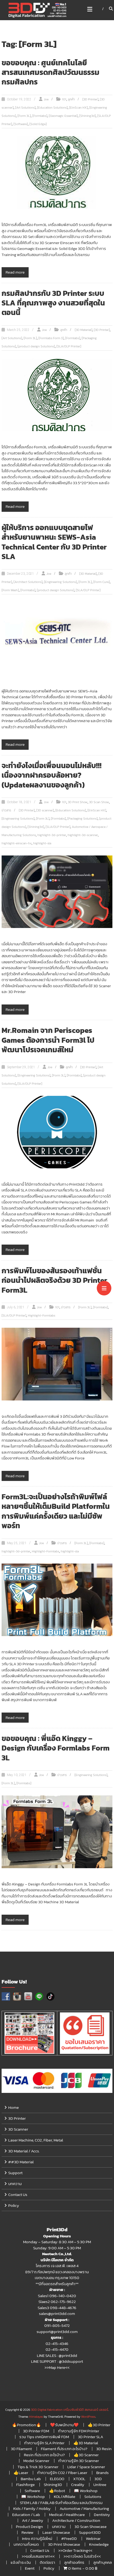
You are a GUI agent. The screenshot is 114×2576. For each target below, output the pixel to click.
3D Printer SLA (91, 2437)
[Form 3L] (24, 116)
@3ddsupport (71, 2361)
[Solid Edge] (38, 124)
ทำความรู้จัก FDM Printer (79, 2431)
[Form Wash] (10, 590)
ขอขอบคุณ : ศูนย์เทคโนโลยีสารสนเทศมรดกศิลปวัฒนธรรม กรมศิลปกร (51, 72)
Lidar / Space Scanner (86, 2467)
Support (15, 2173)
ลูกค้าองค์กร (74, 2562)
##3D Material (21, 2162)
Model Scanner (36, 2461)
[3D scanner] (45, 810)
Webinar (93, 2538)
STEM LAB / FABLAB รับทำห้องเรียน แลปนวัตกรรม (61, 2503)
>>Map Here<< (57, 2367)
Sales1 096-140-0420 (57, 2296)
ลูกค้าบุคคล (103, 2562)
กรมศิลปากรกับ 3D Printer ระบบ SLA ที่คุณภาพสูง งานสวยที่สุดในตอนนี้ (53, 303)
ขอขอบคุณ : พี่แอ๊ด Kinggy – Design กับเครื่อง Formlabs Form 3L (56, 1748)
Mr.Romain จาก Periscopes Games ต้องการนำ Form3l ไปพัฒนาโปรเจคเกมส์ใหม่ (48, 1040)
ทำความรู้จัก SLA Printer (44, 2443)
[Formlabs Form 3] (51, 338)
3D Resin (104, 2449)
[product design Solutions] (36, 346)
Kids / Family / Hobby (32, 2508)
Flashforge (25, 2485)
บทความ (15, 2184)
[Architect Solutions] (28, 582)
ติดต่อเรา (47, 2562)
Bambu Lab (31, 2479)
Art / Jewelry (33, 2520)
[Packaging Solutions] (82, 819)
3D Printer (17, 2118)
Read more (15, 272)
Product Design (29, 2526)
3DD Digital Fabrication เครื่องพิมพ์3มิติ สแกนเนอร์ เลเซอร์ (70, 2410)
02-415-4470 (57, 2349)
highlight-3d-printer (52, 835)
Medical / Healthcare (67, 2515)
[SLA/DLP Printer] (69, 346)
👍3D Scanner (86, 2455)
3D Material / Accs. (24, 2151)
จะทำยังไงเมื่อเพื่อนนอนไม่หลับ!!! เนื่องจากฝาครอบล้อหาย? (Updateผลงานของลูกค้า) (52, 775)
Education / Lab (26, 2515)
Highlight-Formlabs (41, 1315)
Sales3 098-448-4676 (57, 2308)
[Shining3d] (87, 116)
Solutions (93, 2496)
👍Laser (21, 2473)
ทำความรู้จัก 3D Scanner (79, 2461)
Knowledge (99, 2544)
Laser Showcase (56, 2532)
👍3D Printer (99, 2425)
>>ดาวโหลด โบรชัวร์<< (82, 2556)
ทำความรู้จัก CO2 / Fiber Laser (62, 2473)
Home (14, 2107)
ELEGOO (57, 2479)
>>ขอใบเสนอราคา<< (38, 2556)
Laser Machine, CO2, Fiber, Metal (36, 2140)
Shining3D (53, 2485)
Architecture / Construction (76, 2520)
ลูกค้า (71, 99)
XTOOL (79, 2479)
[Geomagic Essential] (63, 116)
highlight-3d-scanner (83, 835)
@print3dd (68, 2355)
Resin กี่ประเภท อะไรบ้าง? (44, 2455)
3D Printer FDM (36, 2431)
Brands (102, 2473)
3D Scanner (18, 2129)
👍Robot (57, 2491)
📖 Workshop (86, 2491)
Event (30, 2568)
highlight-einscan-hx (17, 843)
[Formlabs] (40, 116)
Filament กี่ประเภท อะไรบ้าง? (64, 2449)
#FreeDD (69, 2538)
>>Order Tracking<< (75, 2550)
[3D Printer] (90, 99)
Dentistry (102, 2515)
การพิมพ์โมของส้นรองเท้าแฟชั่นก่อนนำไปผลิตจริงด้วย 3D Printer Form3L (54, 1280)
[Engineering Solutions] (60, 582)
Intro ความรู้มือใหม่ (37, 2538)
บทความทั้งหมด (26, 2544)
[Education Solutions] (52, 108)
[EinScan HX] (78, 108)
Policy (14, 2205)
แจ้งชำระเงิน (21, 2562)
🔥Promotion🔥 (27, 2425)
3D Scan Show (99, 802)
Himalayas (36, 2417)
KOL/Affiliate (65, 2496)
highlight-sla (42, 843)
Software (32, 2491)
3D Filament (21, 2449)
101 (64, 99)
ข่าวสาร (6, 810)
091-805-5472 (57, 2325)
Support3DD (90, 2532)
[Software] (21, 124)
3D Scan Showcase (91, 2526)
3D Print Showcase (64, 2544)
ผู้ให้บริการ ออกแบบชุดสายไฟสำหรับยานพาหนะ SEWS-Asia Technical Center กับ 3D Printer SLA (54, 542)
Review (27, 2532)
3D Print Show (78, 802)
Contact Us (18, 2194)
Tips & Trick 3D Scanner (38, 2467)
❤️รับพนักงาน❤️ (64, 2425)
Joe (46, 99)
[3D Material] (84, 330)
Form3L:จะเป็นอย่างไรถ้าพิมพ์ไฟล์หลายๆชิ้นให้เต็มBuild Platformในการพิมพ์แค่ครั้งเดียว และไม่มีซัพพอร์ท (56, 1511)
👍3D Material (86, 2443)
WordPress (88, 2417)
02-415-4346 (57, 2343)
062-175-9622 (63, 2302)
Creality (78, 2485)
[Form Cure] (102, 582)
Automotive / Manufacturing (84, 2508)
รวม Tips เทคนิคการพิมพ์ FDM (44, 2437)
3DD (98, 2479)
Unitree (100, 2485)
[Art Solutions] (25, 108)
